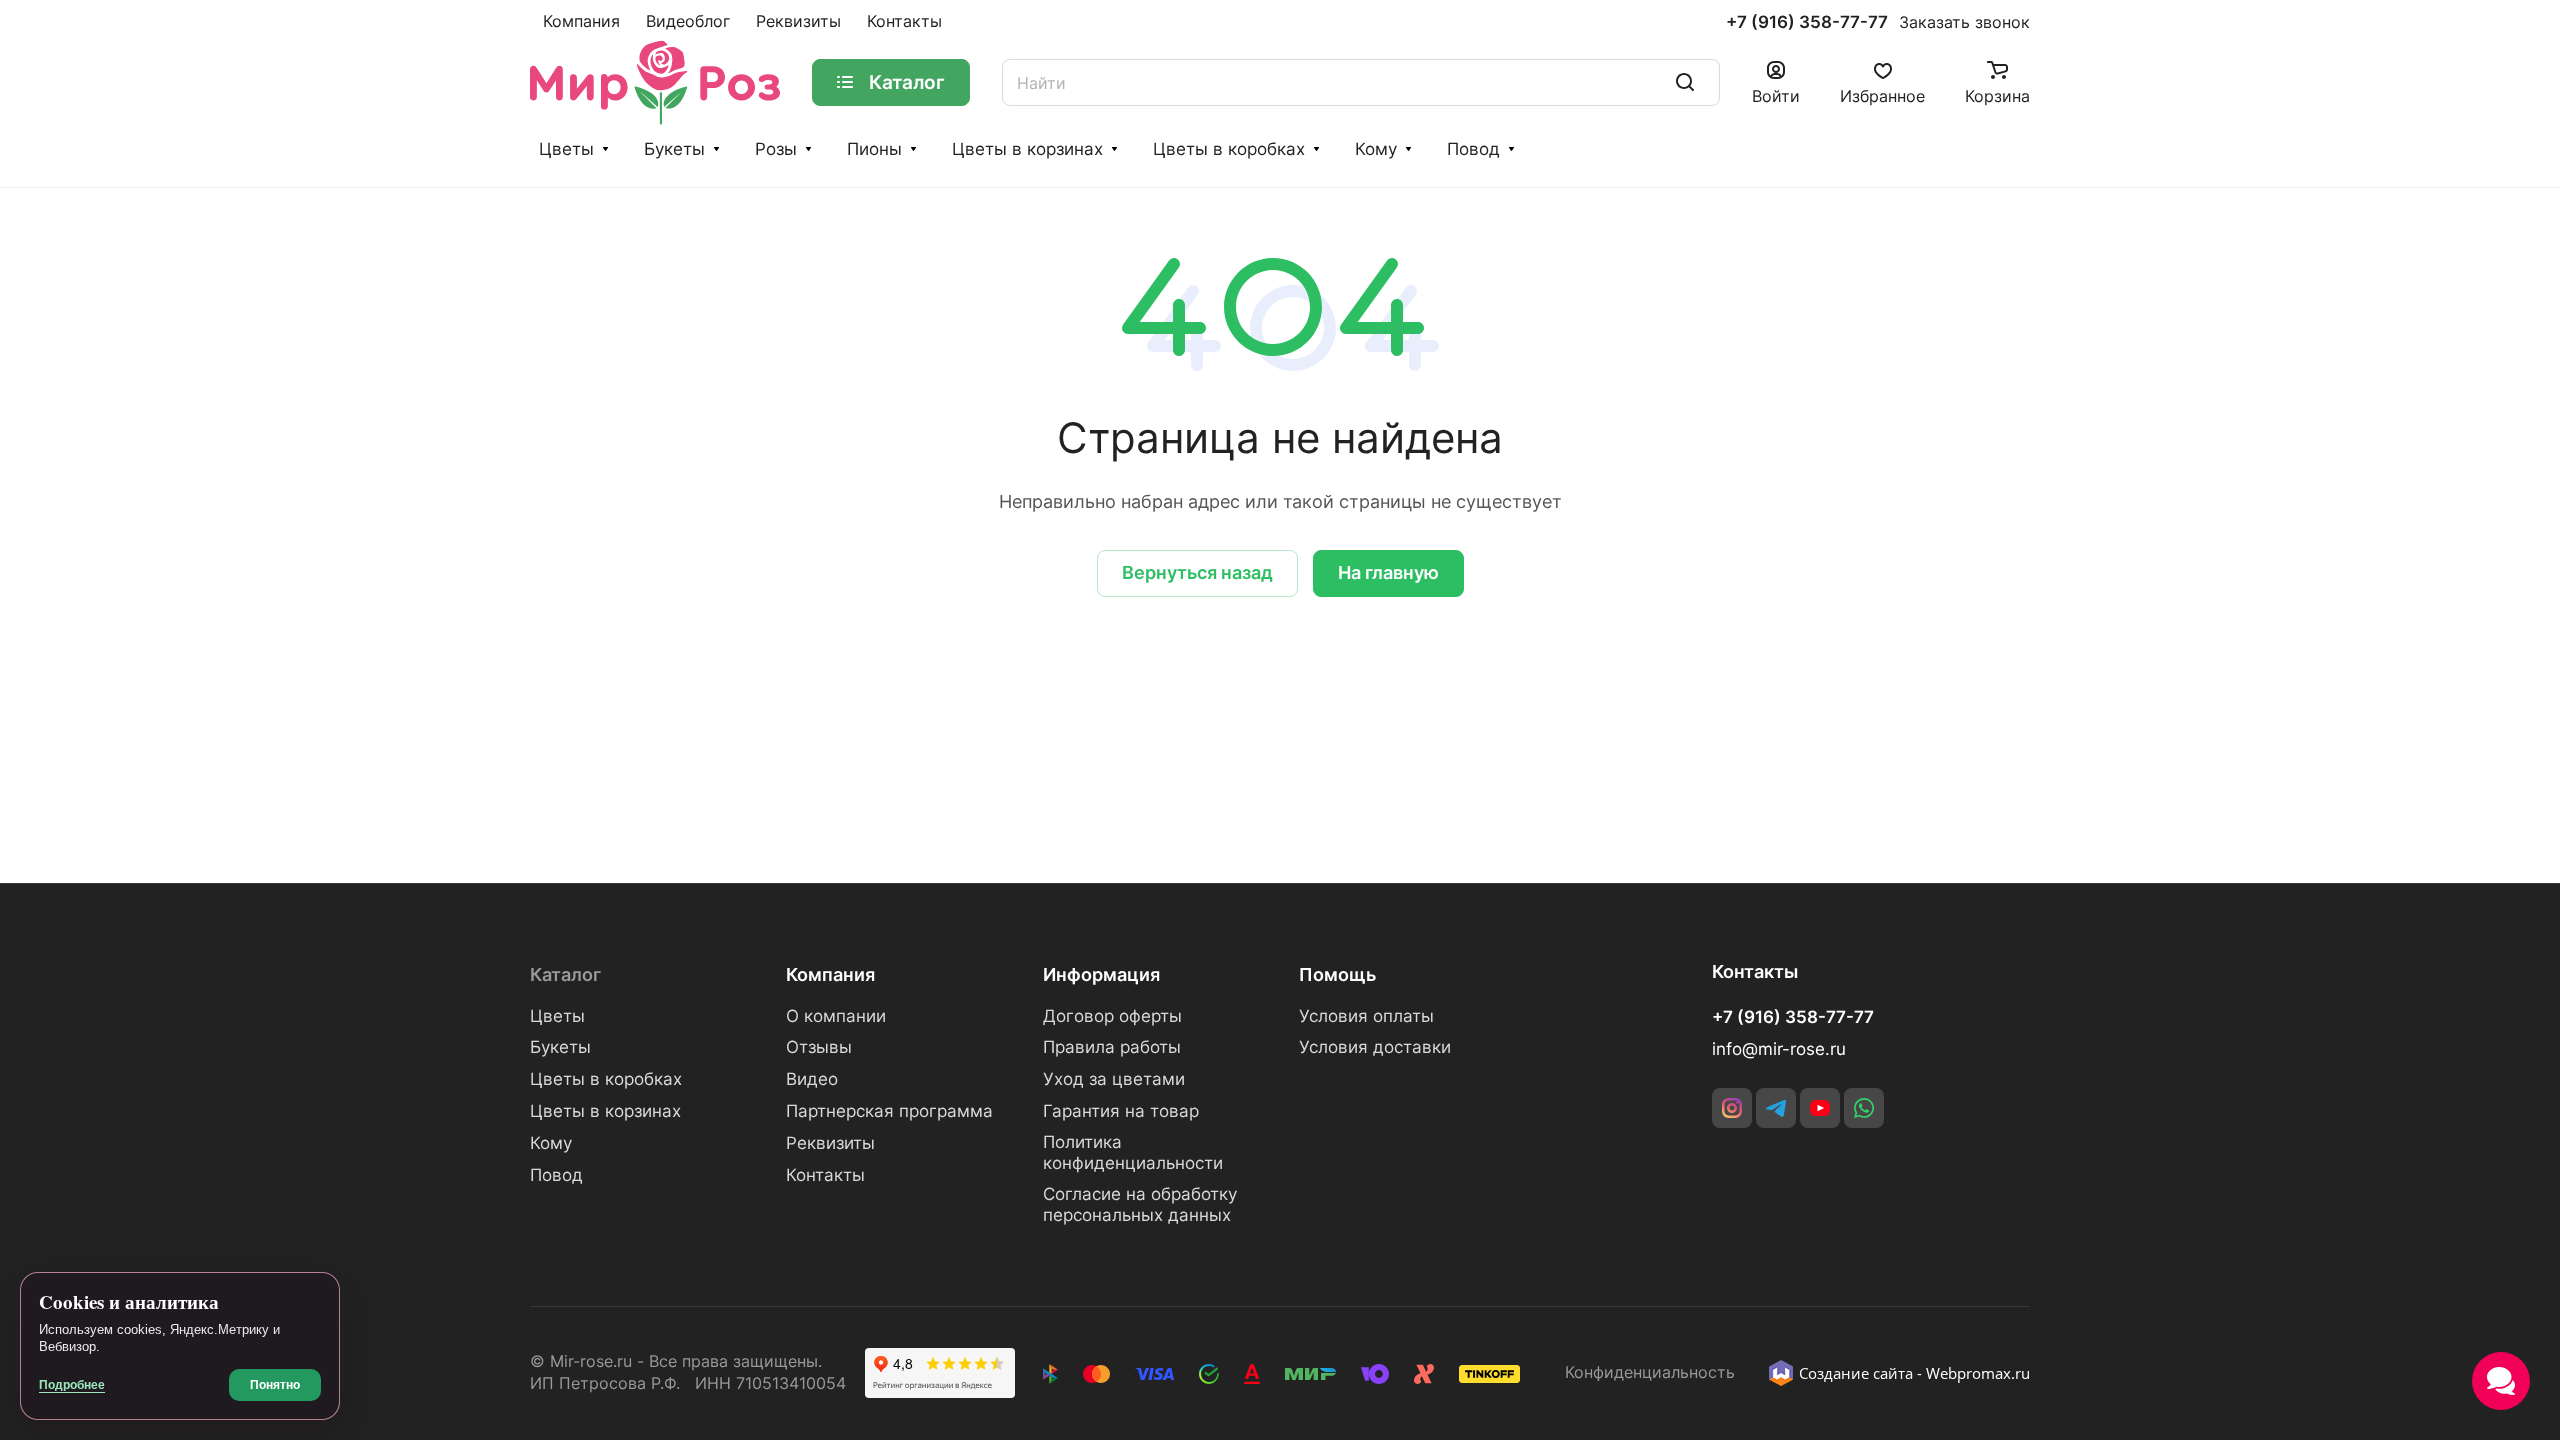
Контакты (825, 1175)
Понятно (275, 1385)
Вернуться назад (1197, 572)
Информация (1101, 974)
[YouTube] (1820, 1108)
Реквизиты (830, 1143)
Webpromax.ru (1978, 1373)
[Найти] (1685, 82)
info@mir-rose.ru (1779, 1049)
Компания (830, 974)
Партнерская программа (889, 1111)
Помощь (1337, 974)
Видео (812, 1079)
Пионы (874, 149)
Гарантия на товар (1121, 1111)
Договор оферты (1112, 1016)
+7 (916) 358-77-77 (1807, 22)
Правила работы (1112, 1047)
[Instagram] (1732, 1108)
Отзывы (819, 1047)
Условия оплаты (1366, 1016)
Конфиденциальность (1650, 1372)
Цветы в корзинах (1027, 149)
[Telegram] (1776, 1108)
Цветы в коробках (1229, 149)
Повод (1473, 149)
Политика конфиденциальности (1133, 1152)
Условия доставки (1375, 1047)
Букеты (674, 149)
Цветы (566, 149)
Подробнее (72, 1385)
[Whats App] (1864, 1108)
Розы (776, 149)
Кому (1376, 149)
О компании (836, 1016)
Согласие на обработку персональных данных (1140, 1204)
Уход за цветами (1114, 1079)
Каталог (565, 974)
